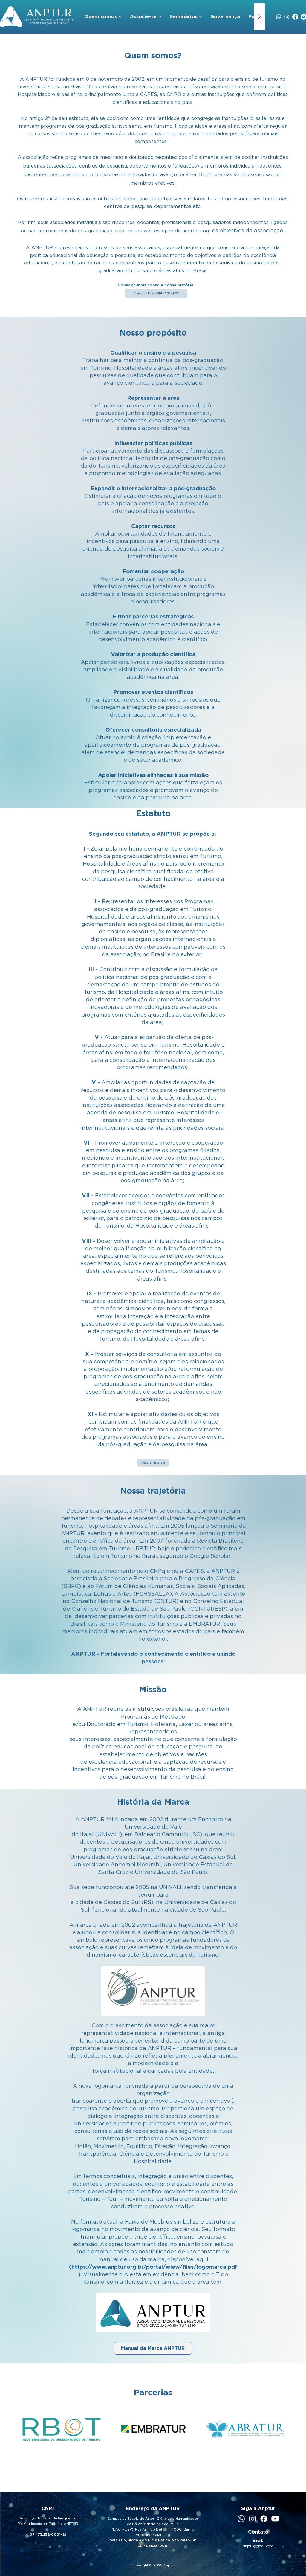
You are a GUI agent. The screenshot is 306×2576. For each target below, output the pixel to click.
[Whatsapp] (279, 17)
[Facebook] (295, 17)
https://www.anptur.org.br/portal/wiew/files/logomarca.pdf (154, 2267)
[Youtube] (275, 2519)
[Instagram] (287, 17)
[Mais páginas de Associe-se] (160, 17)
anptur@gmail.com (258, 2546)
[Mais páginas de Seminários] (201, 17)
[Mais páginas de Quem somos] (120, 17)
